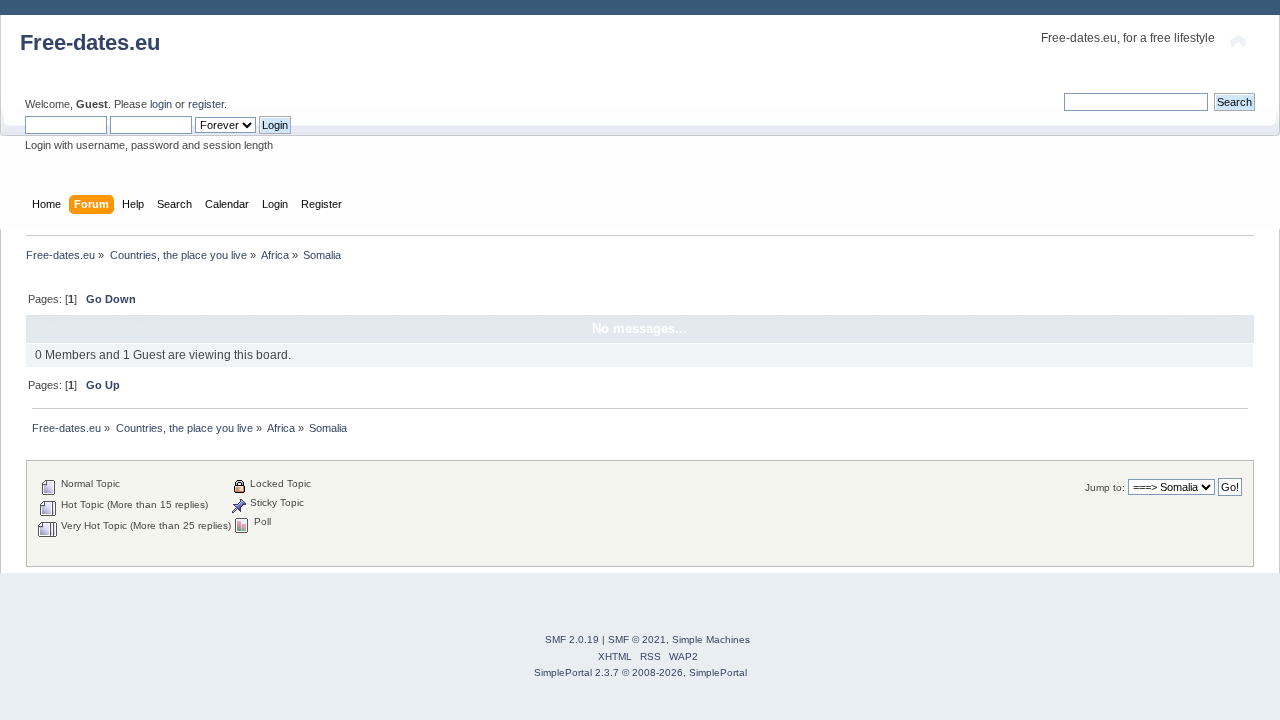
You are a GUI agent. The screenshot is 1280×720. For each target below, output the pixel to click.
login (161, 104)
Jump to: (1105, 487)
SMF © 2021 (637, 639)
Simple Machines (711, 639)
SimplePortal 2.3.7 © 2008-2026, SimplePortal (640, 672)
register (206, 104)
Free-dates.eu (90, 42)
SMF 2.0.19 (572, 639)
